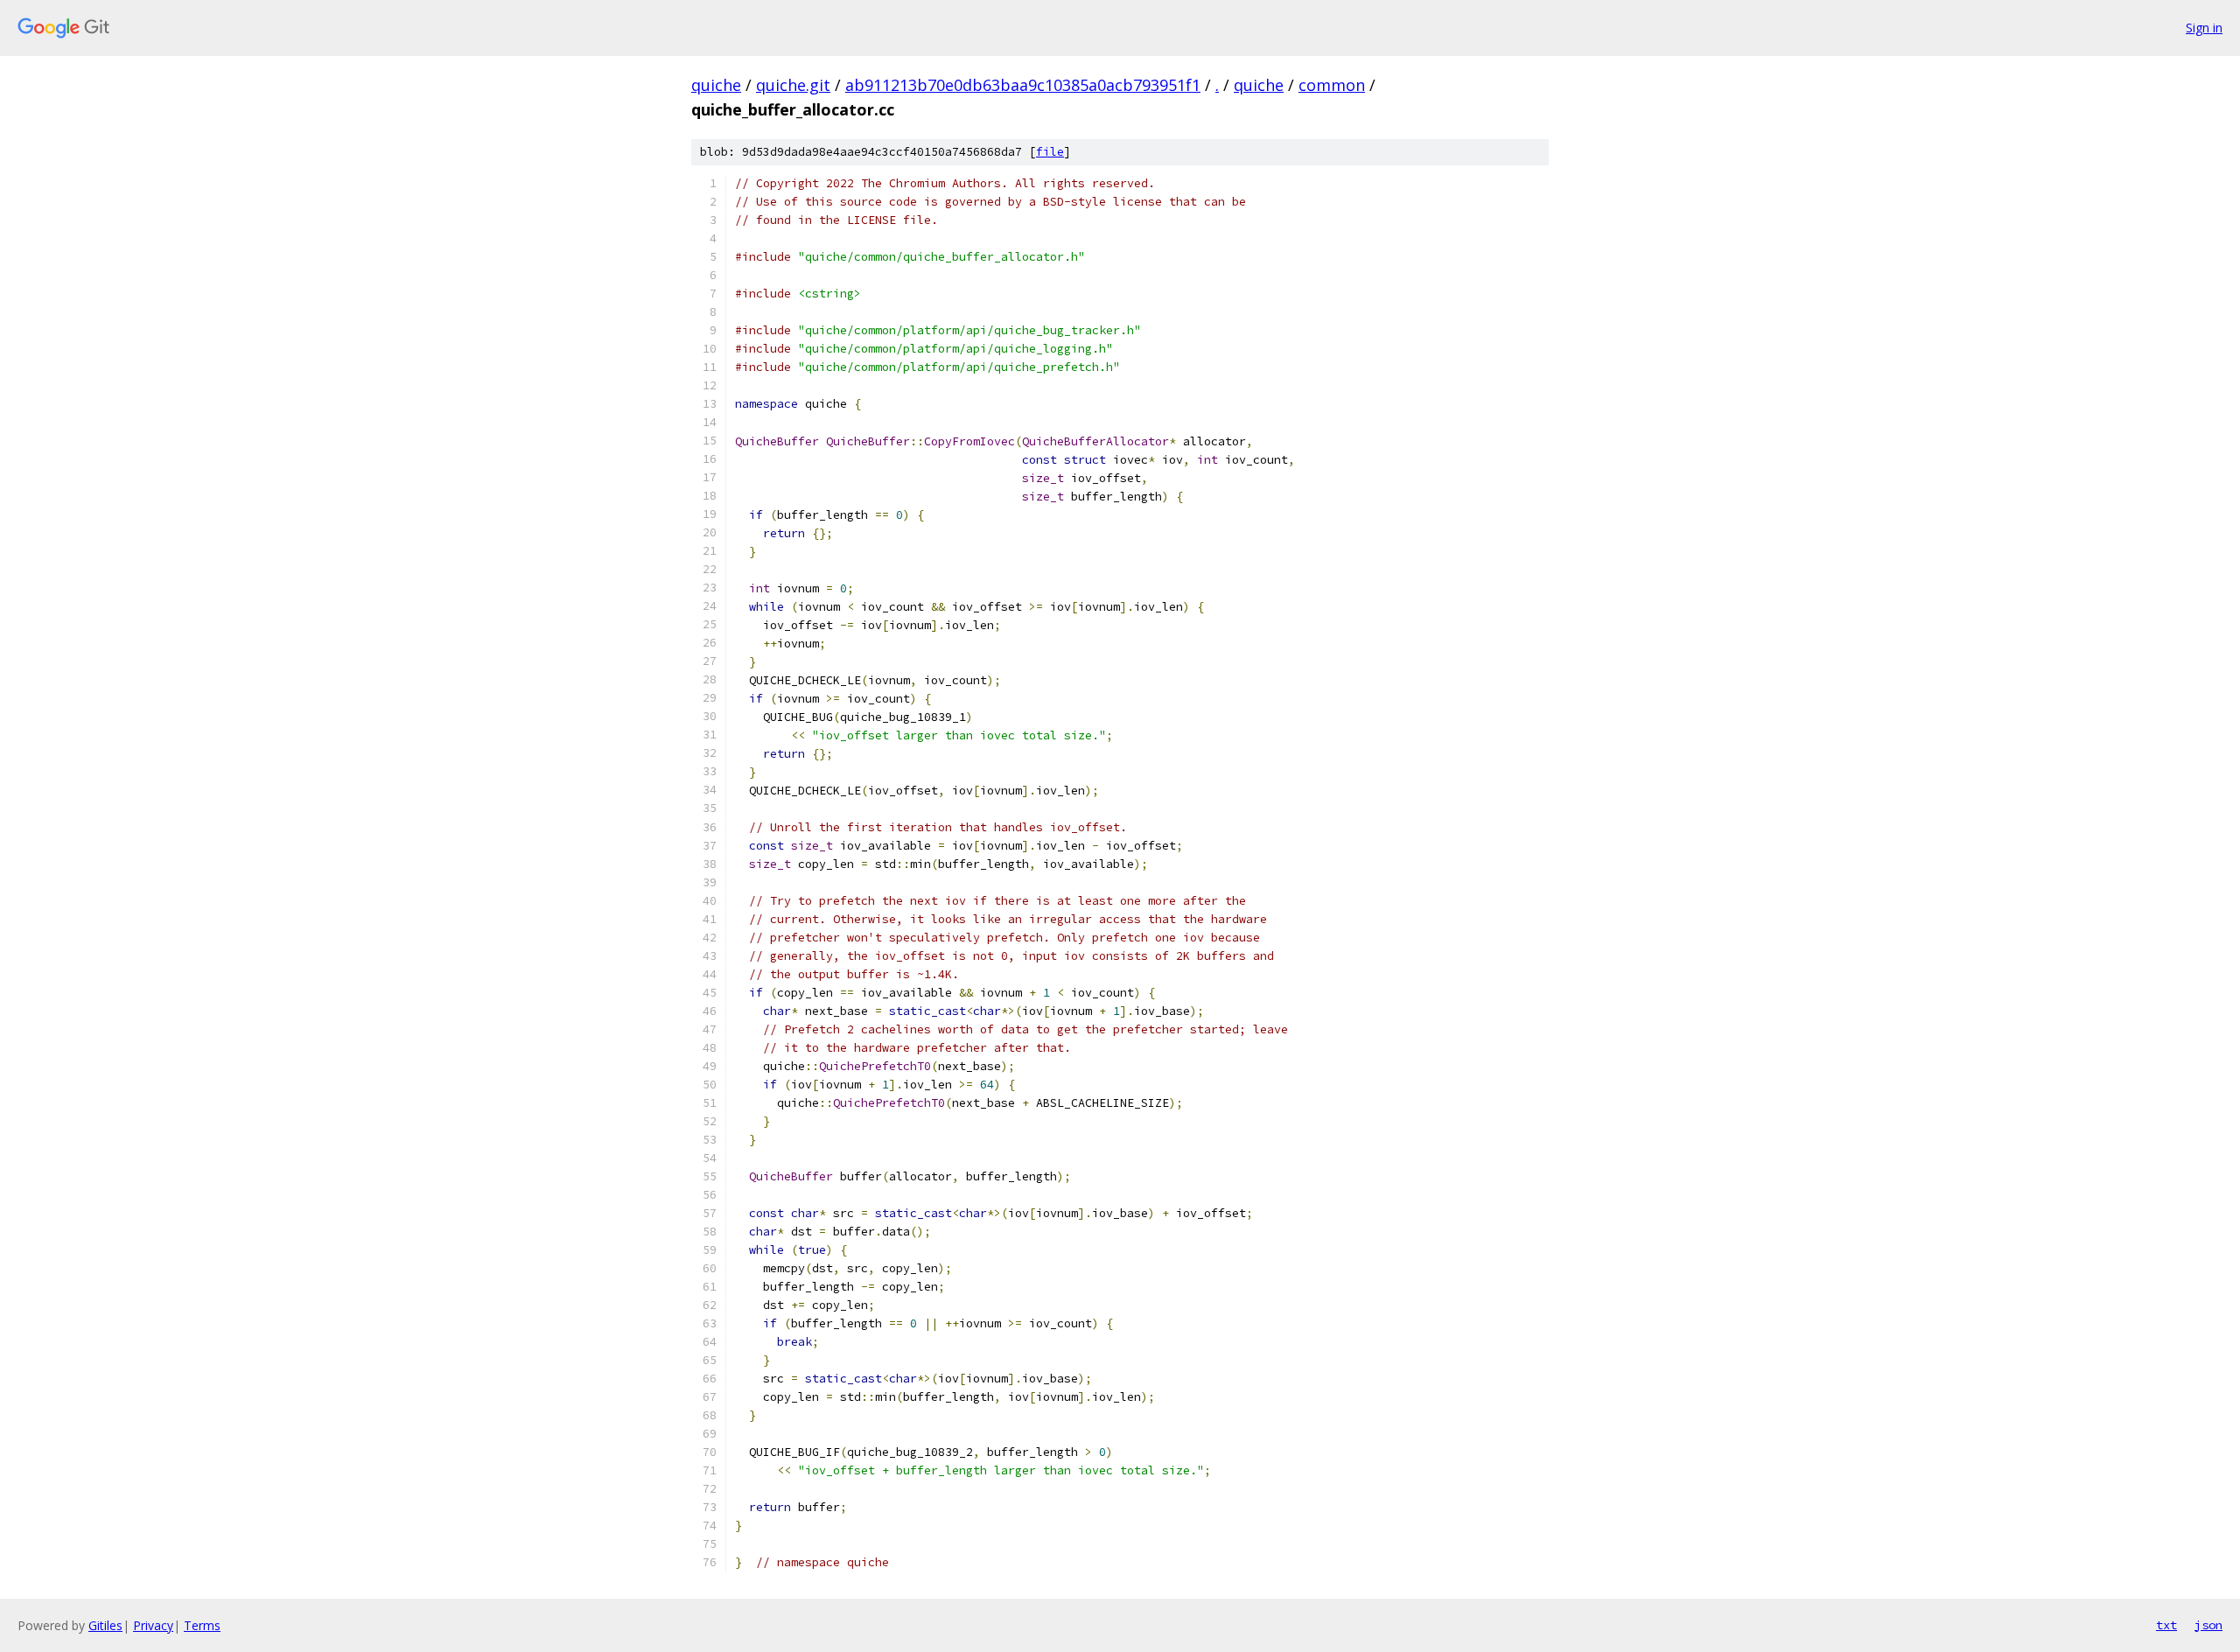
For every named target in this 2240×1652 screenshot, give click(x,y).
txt (2166, 1625)
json (2208, 1625)
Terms (202, 1625)
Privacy (153, 1625)
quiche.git (793, 85)
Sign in (2204, 28)
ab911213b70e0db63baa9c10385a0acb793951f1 (1023, 85)
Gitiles (105, 1625)
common (1332, 85)
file (1050, 152)
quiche (716, 85)
